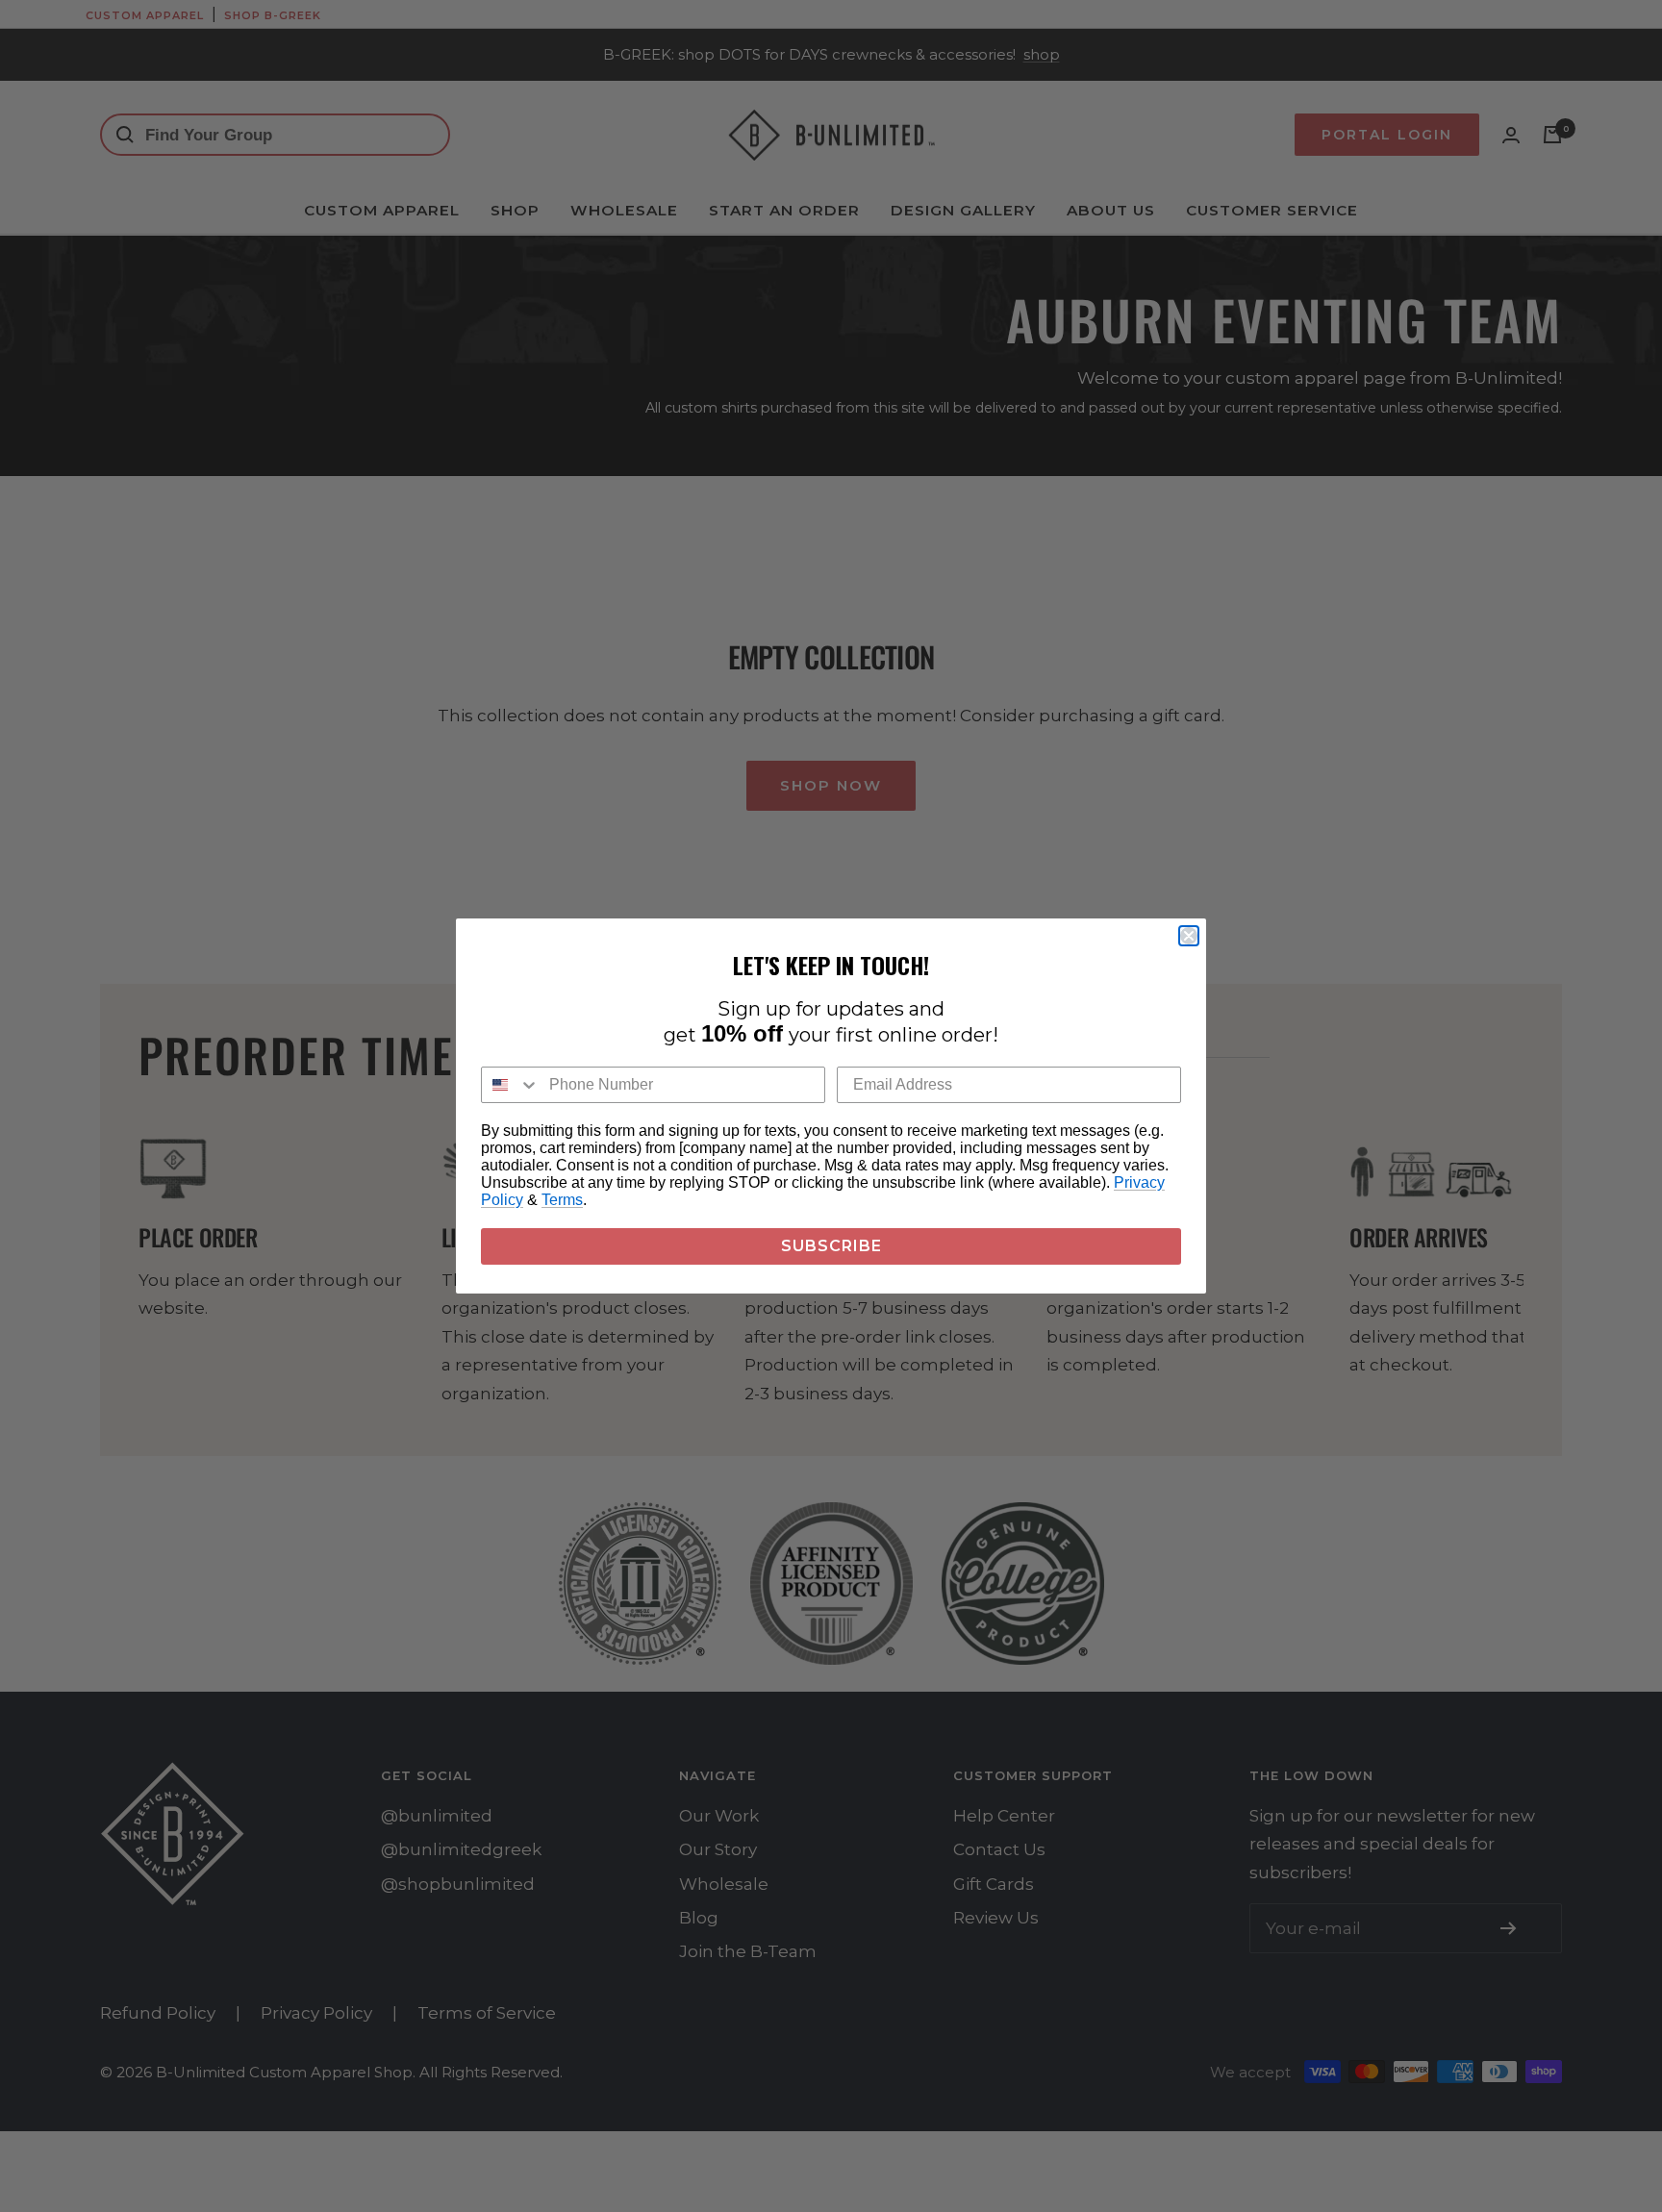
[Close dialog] (1189, 936)
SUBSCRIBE (831, 1246)
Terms (562, 1200)
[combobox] (511, 1085)
